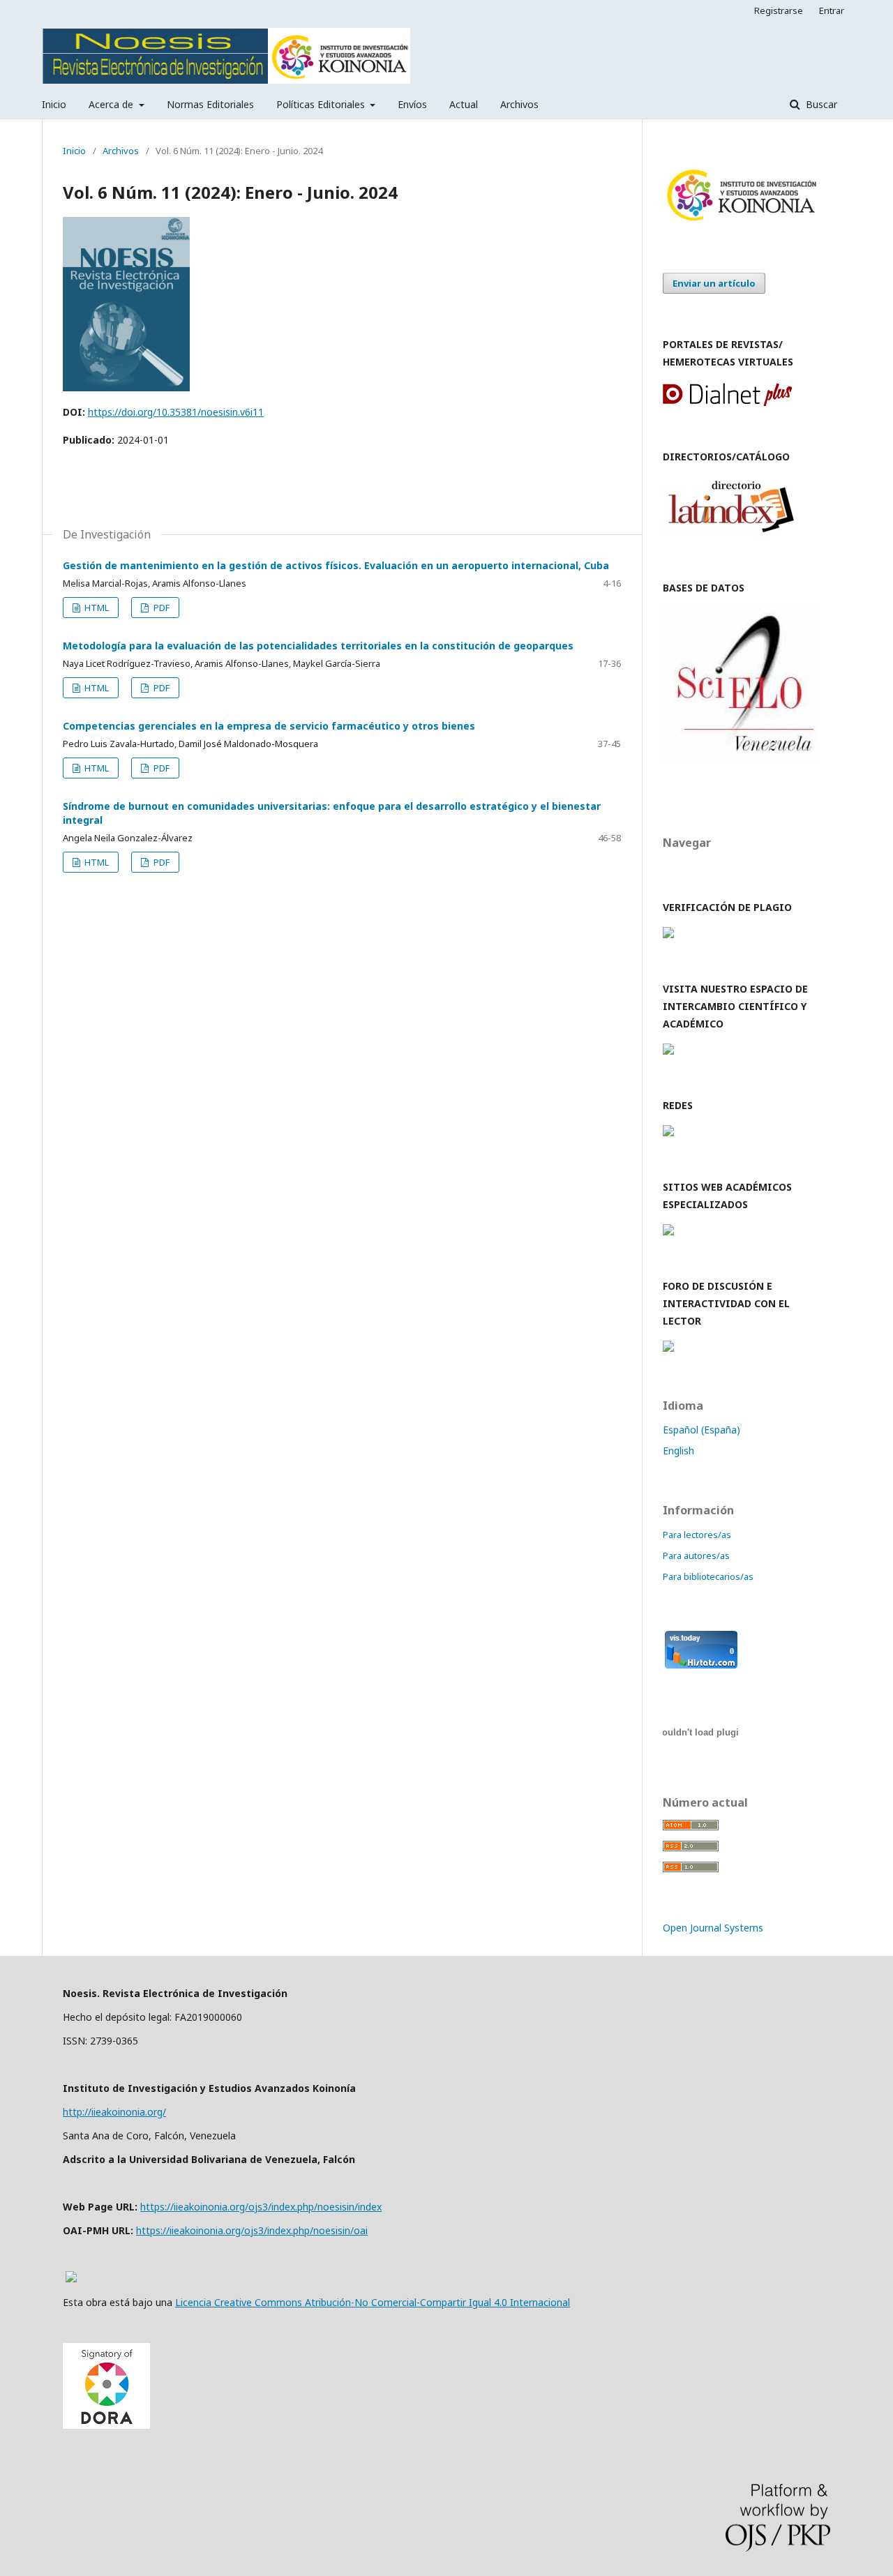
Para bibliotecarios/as (708, 1576)
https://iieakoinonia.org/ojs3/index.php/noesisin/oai (252, 2230)
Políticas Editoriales (322, 104)
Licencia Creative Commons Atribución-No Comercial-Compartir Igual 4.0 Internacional (373, 2302)
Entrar (832, 10)
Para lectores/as (697, 1535)
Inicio (54, 104)
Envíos (412, 104)
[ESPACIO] (668, 1051)
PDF (160, 608)
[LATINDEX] (731, 533)
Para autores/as (696, 1556)
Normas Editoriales (210, 104)
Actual (464, 104)
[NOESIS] (741, 758)
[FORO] (668, 1348)
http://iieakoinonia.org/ (114, 2112)
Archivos (519, 104)
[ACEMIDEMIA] (668, 1231)
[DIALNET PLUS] (727, 402)
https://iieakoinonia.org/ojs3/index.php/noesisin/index (261, 2207)
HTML (96, 608)
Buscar (820, 104)
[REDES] (668, 1132)
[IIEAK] (741, 222)
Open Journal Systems (713, 1928)
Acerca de (112, 104)
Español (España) (701, 1430)
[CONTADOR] (701, 1666)
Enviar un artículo (714, 283)
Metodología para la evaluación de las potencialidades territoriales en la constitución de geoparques (318, 646)
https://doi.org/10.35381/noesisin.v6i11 (176, 412)
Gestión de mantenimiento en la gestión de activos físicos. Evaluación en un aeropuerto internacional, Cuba (336, 565)
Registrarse (779, 10)
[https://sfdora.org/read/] (106, 2425)
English (678, 1451)
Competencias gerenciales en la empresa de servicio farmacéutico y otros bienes (269, 726)
